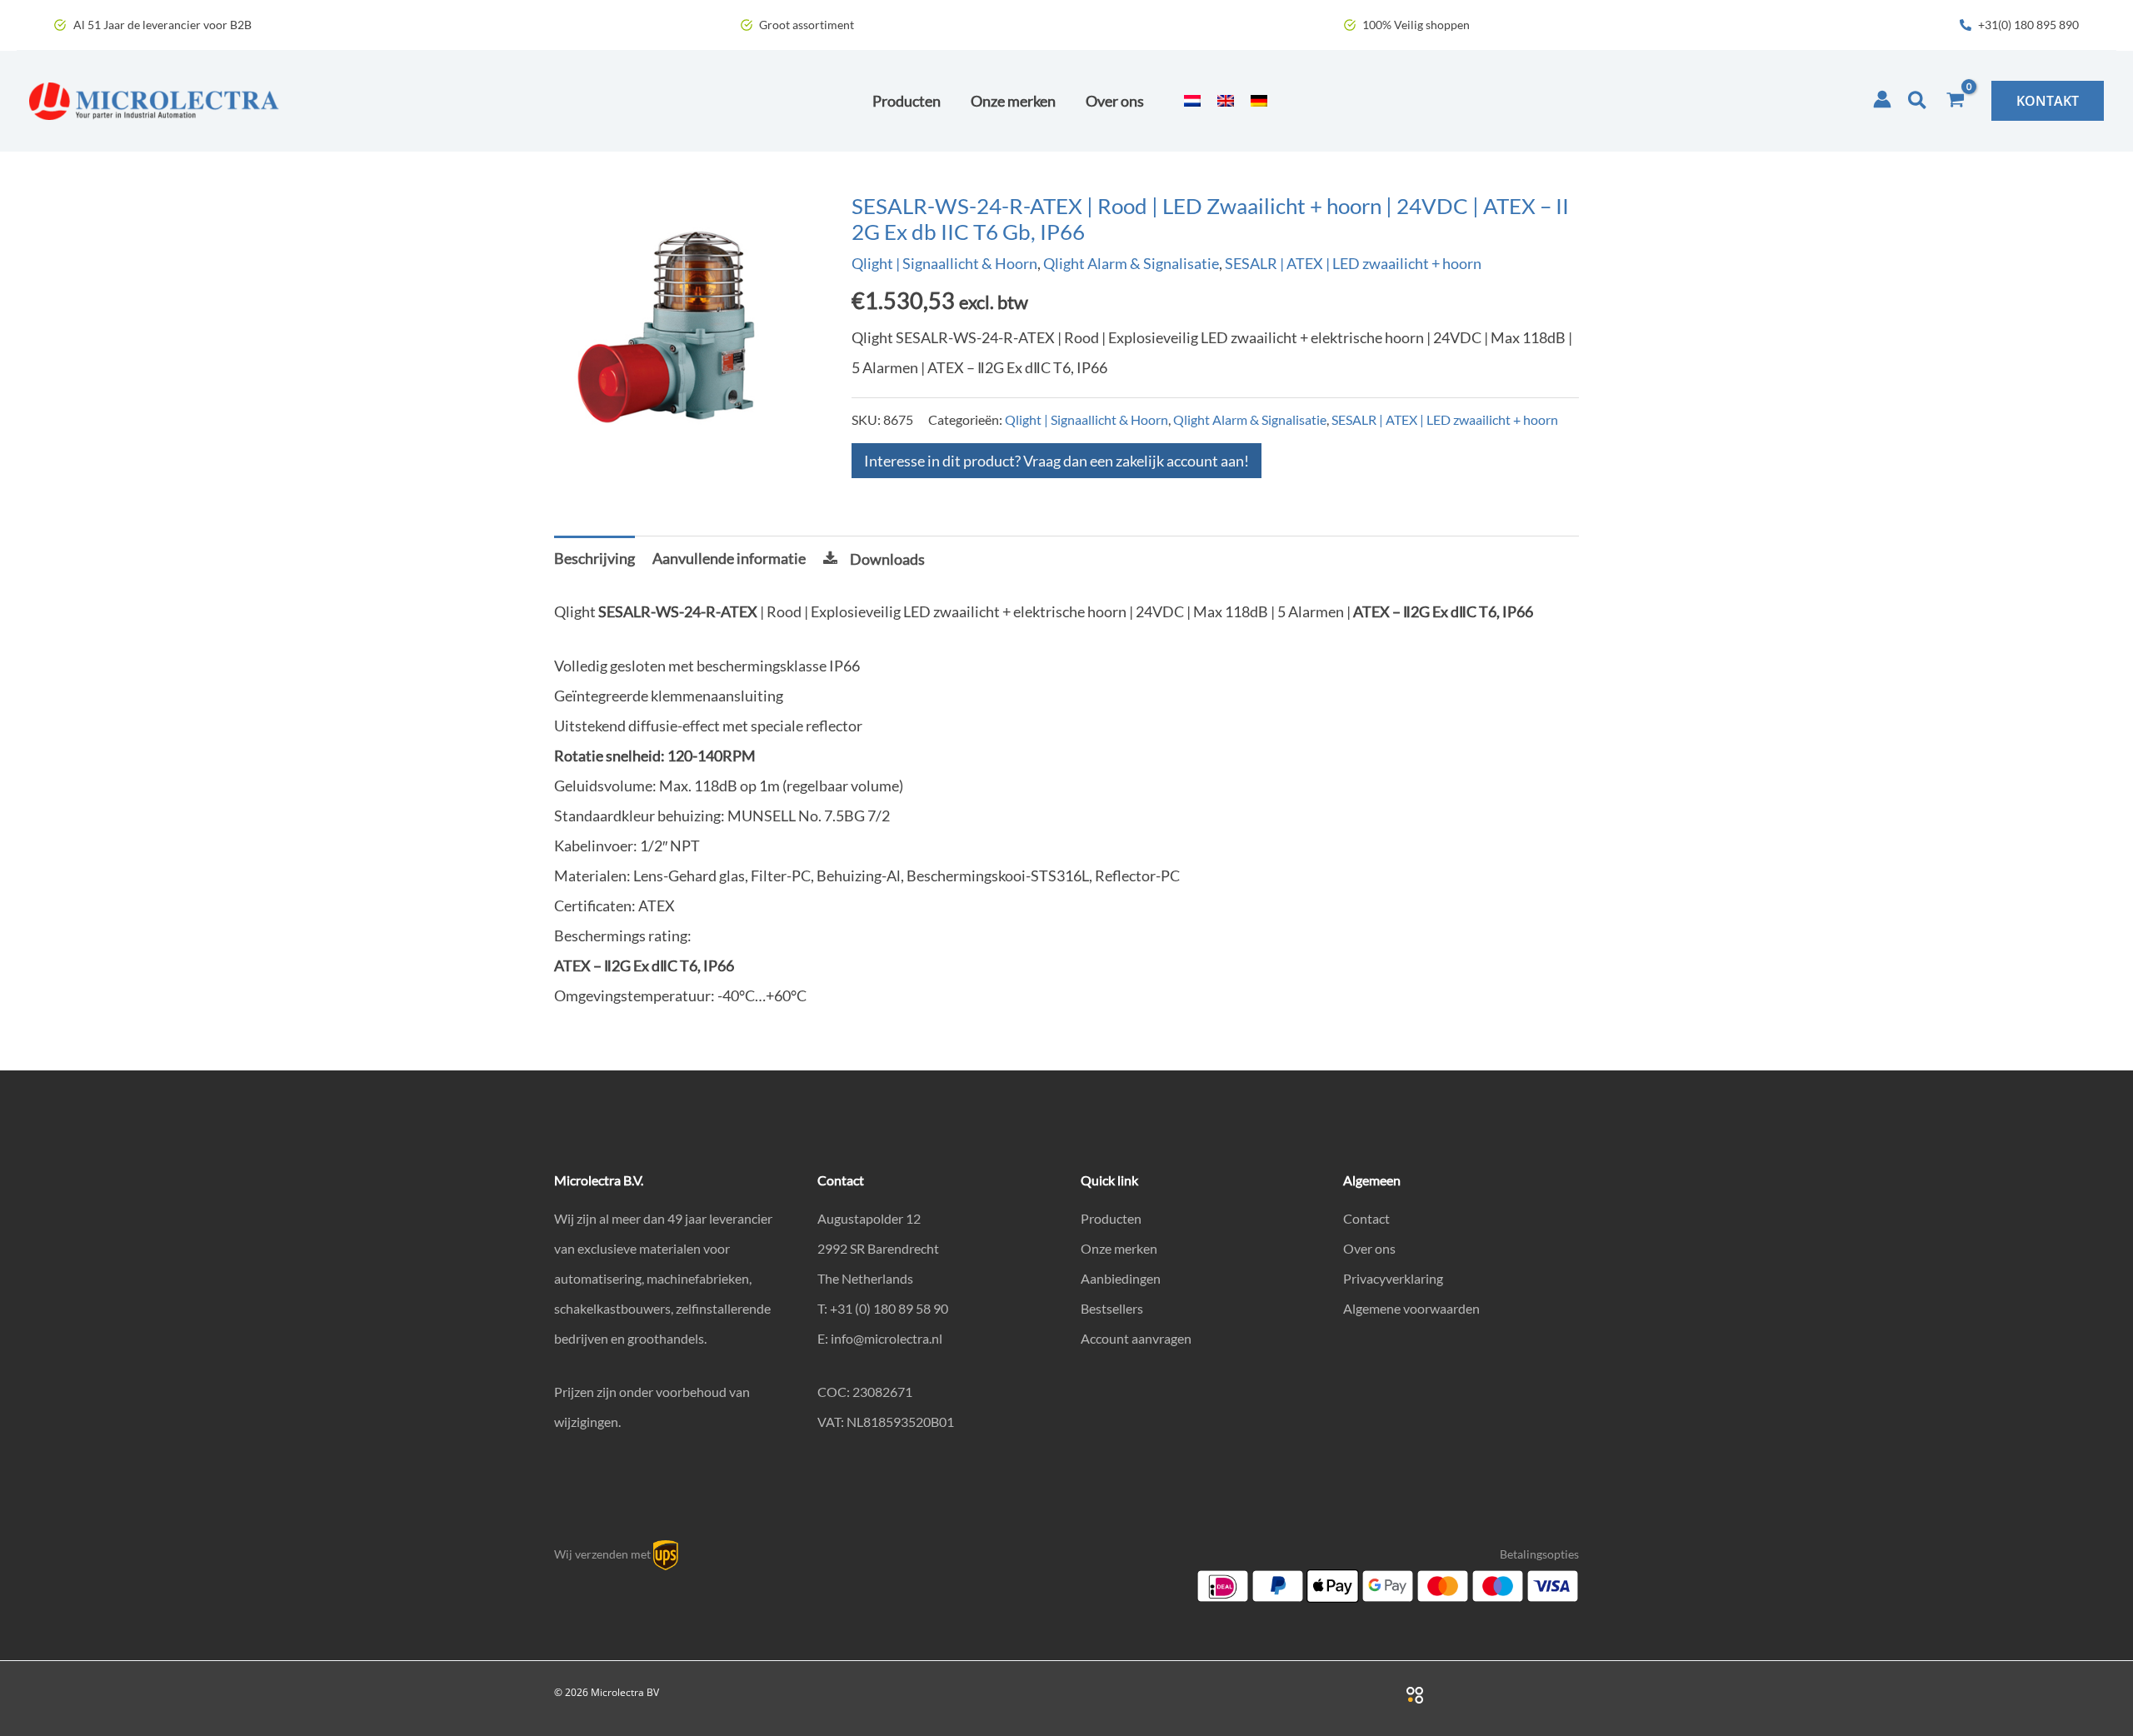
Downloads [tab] (887, 559)
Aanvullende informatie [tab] (729, 558)
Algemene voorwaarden (1411, 1308)
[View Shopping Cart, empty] (1956, 101)
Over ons (1369, 1248)
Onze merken (1119, 1248)
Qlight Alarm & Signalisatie (1131, 263)
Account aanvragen (1136, 1338)
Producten (1111, 1218)
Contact (1366, 1218)
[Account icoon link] (1882, 99)
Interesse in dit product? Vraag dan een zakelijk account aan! (1057, 461)
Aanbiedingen (1121, 1278)
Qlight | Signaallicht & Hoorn (944, 263)
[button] (1918, 101)
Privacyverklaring (1393, 1278)
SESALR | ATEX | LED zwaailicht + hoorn (1353, 263)
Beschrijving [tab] (594, 558)
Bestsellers (1112, 1308)
